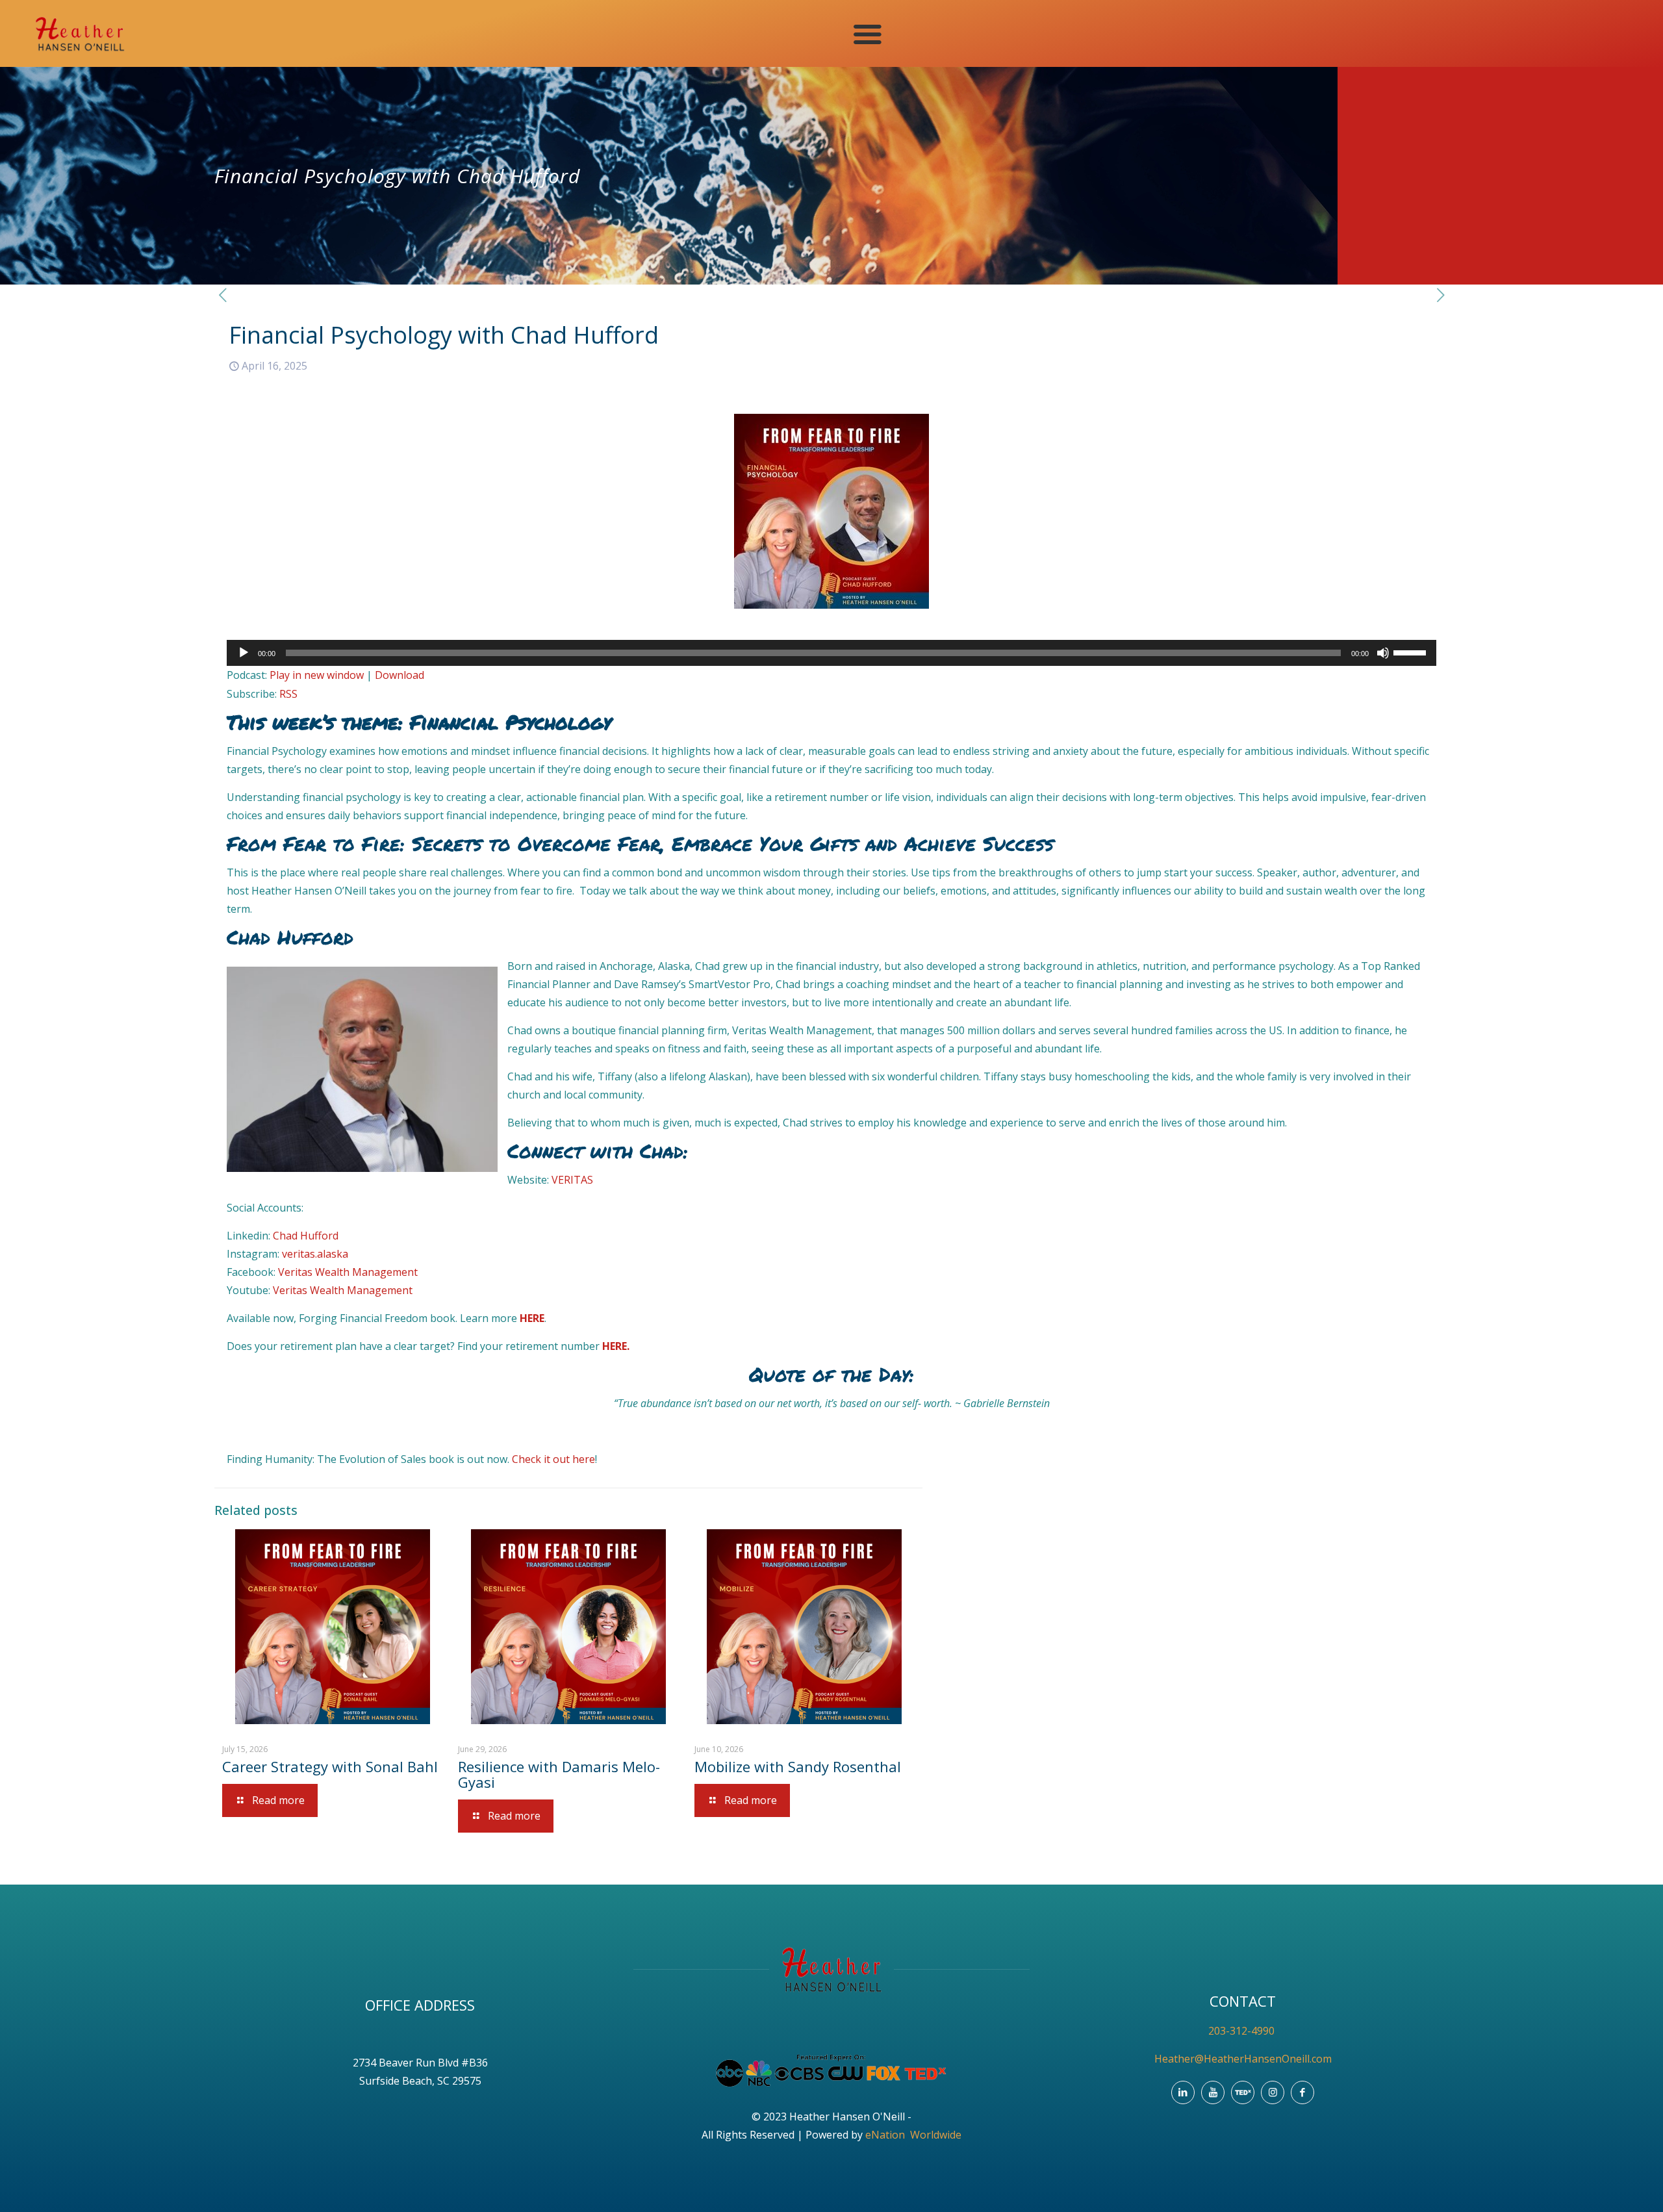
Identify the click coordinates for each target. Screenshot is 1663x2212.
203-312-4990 (1243, 2031)
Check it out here (553, 1459)
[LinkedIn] (1183, 2092)
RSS (288, 694)
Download (400, 675)
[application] (831, 653)
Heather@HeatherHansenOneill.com (1243, 2059)
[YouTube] (1213, 2092)
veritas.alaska (315, 1254)
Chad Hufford (306, 1236)
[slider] (1412, 652)
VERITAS (572, 1180)
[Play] (244, 653)
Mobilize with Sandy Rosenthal (798, 1766)
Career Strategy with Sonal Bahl (330, 1766)
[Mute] (1383, 653)
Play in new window (317, 675)
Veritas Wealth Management (348, 1272)
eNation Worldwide (913, 2135)
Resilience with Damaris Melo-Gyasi (559, 1774)
